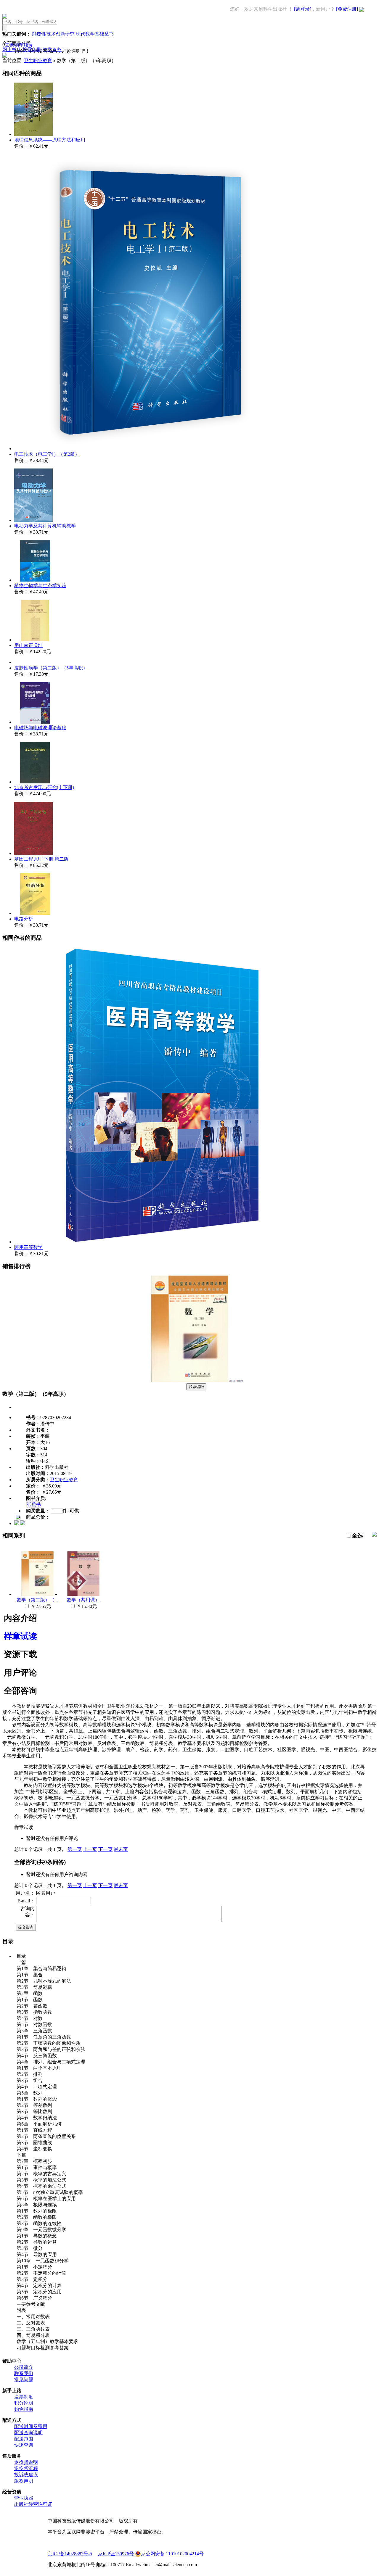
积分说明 (24, 2403)
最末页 (121, 1849)
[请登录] (303, 9)
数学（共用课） (83, 1600)
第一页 (75, 1849)
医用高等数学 (28, 1247)
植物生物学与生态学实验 (40, 586)
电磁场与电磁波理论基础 (40, 728)
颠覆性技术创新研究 (53, 34)
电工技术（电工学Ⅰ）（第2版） (47, 454)
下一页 (105, 1849)
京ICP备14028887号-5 (70, 2554)
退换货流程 (26, 2468)
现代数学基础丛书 (95, 34)
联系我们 (24, 2373)
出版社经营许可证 (33, 2504)
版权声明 (24, 2481)
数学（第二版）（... (37, 1600)
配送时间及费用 (31, 2426)
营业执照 (24, 2498)
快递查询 (24, 2445)
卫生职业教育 (38, 61)
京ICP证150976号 (116, 2554)
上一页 (90, 1849)
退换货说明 (26, 2462)
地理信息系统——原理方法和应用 (50, 140)
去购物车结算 (19, 45)
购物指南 (24, 2409)
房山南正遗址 (28, 645)
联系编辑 (196, 1387)
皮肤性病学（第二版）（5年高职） (51, 668)
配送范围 (24, 2439)
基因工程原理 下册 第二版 (41, 859)
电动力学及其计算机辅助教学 (45, 526)
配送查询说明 (28, 2433)
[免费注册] (347, 9)
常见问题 (24, 2380)
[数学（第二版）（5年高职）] (189, 1380)
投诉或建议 (26, 2475)
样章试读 (20, 1636)
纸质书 (34, 1504)
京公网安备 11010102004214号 (172, 2554)
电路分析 (24, 919)
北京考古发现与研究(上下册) (44, 787)
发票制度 (24, 2397)
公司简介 (24, 2367)
